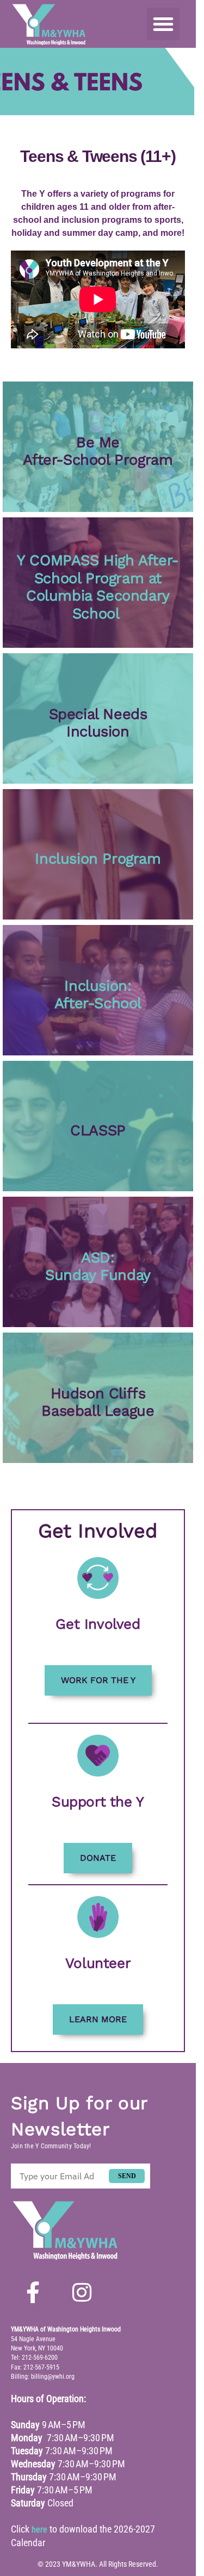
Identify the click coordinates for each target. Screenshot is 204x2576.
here (39, 2530)
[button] (163, 24)
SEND (127, 2176)
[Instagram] (82, 2292)
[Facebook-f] (33, 2292)
